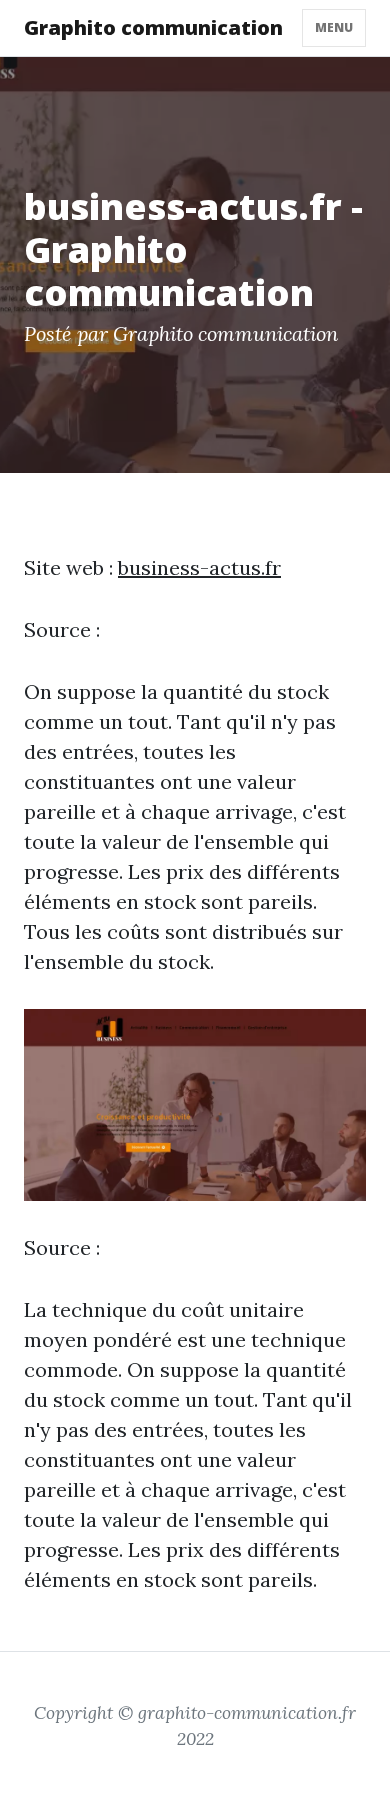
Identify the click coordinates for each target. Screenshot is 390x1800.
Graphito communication (153, 27)
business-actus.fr (199, 567)
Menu (334, 27)
